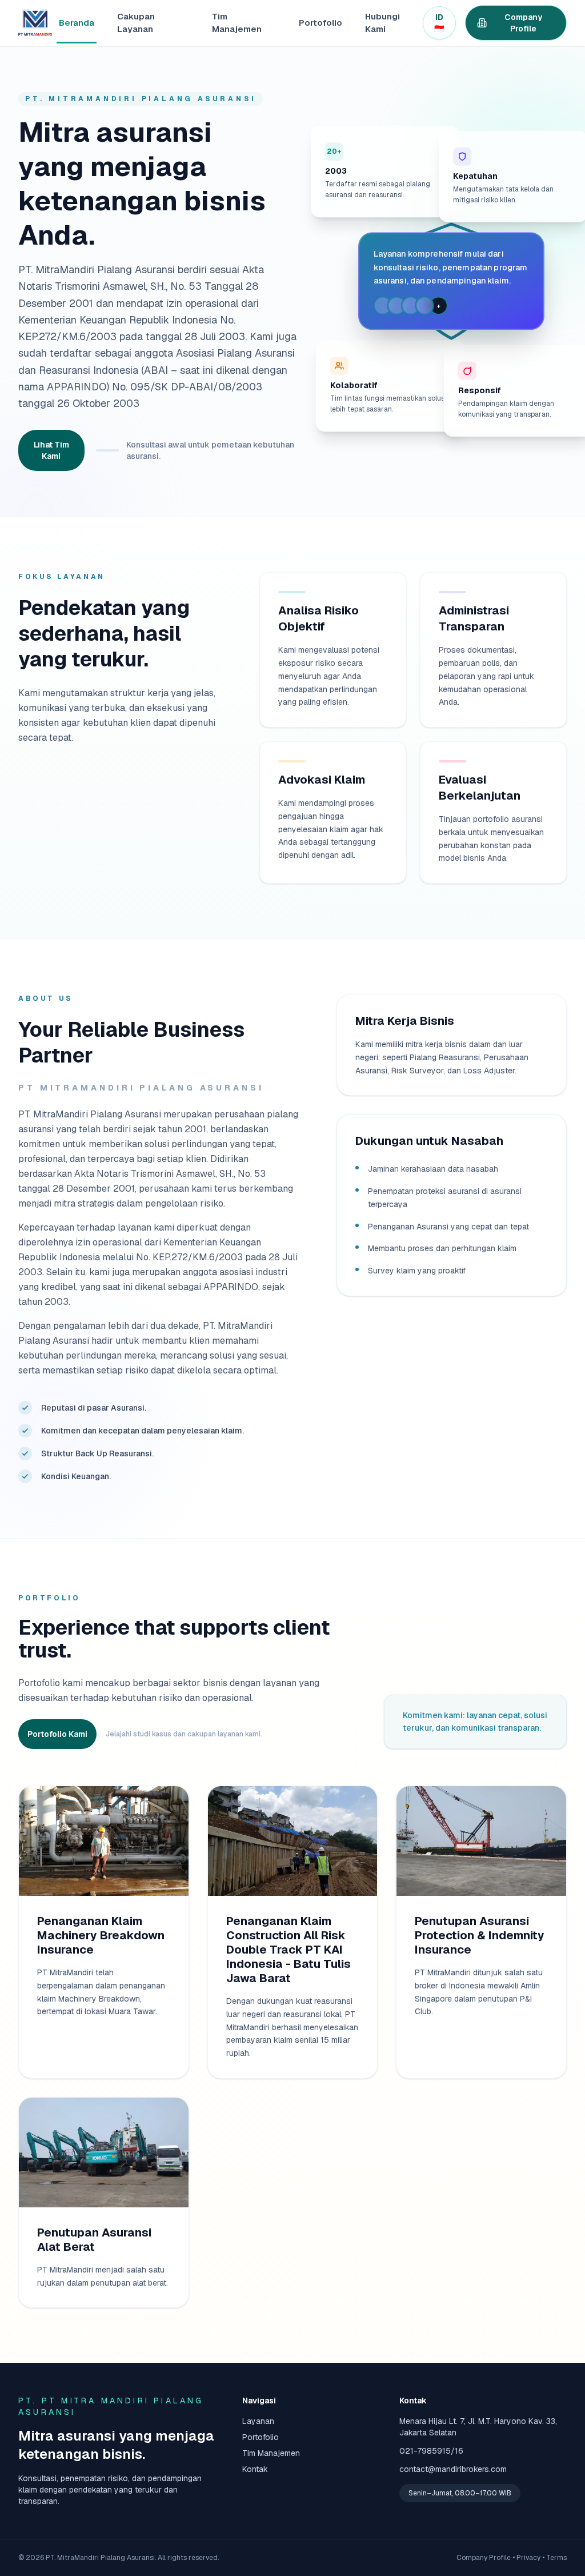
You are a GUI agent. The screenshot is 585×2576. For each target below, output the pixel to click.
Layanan (258, 2421)
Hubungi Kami (382, 23)
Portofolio (320, 23)
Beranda (77, 23)
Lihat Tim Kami (51, 450)
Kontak (255, 2469)
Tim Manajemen (237, 23)
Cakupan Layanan (136, 23)
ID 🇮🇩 (439, 23)
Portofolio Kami (57, 1734)
